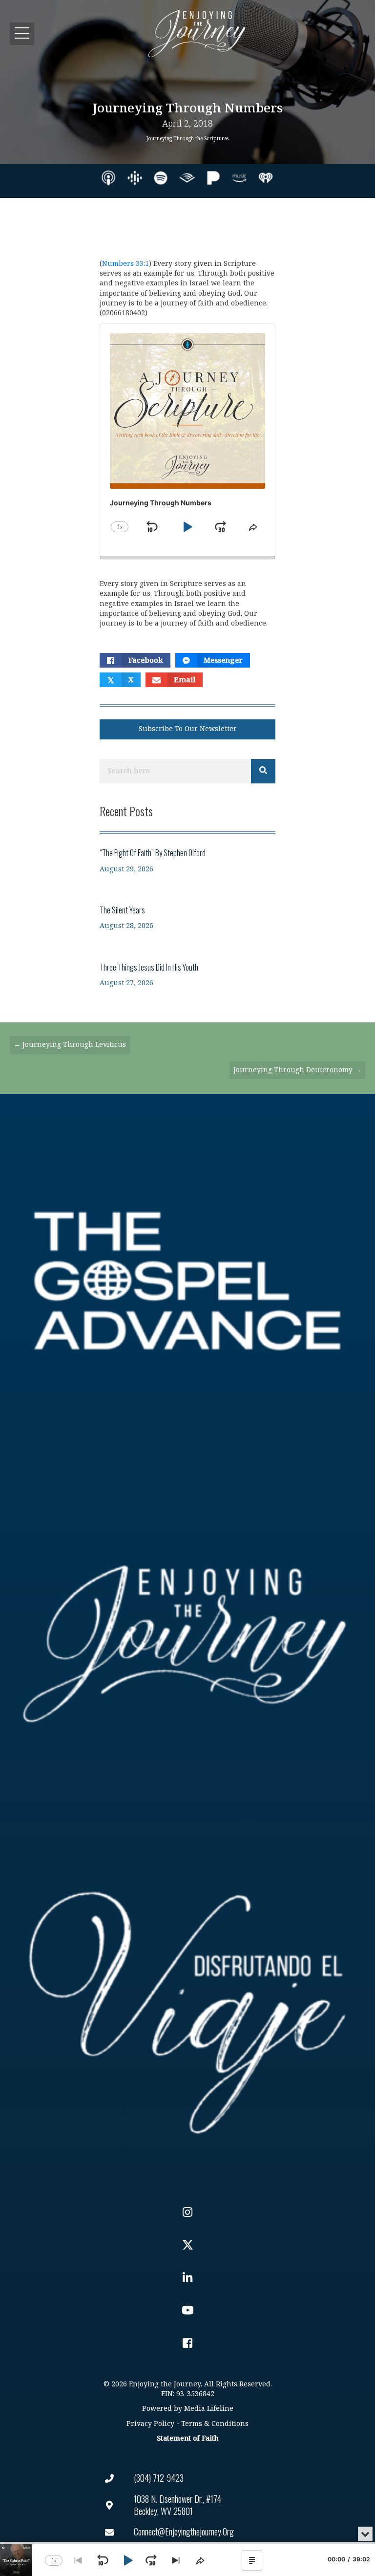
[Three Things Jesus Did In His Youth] (187, 975)
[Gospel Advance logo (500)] (187, 1281)
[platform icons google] (135, 178)
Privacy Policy (150, 2424)
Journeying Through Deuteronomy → (297, 1070)
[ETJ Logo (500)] (187, 1644)
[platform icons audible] (187, 178)
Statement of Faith (187, 2438)
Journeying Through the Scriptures (187, 139)
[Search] (263, 771)
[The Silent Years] (187, 918)
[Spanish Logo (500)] (187, 2006)
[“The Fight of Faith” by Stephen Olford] (187, 860)
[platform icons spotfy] (161, 178)
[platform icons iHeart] (266, 178)
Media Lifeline (209, 2409)
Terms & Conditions (215, 2424)
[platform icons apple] (108, 178)
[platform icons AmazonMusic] (239, 178)
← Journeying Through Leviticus (70, 1045)
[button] (22, 33)
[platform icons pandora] (213, 178)
